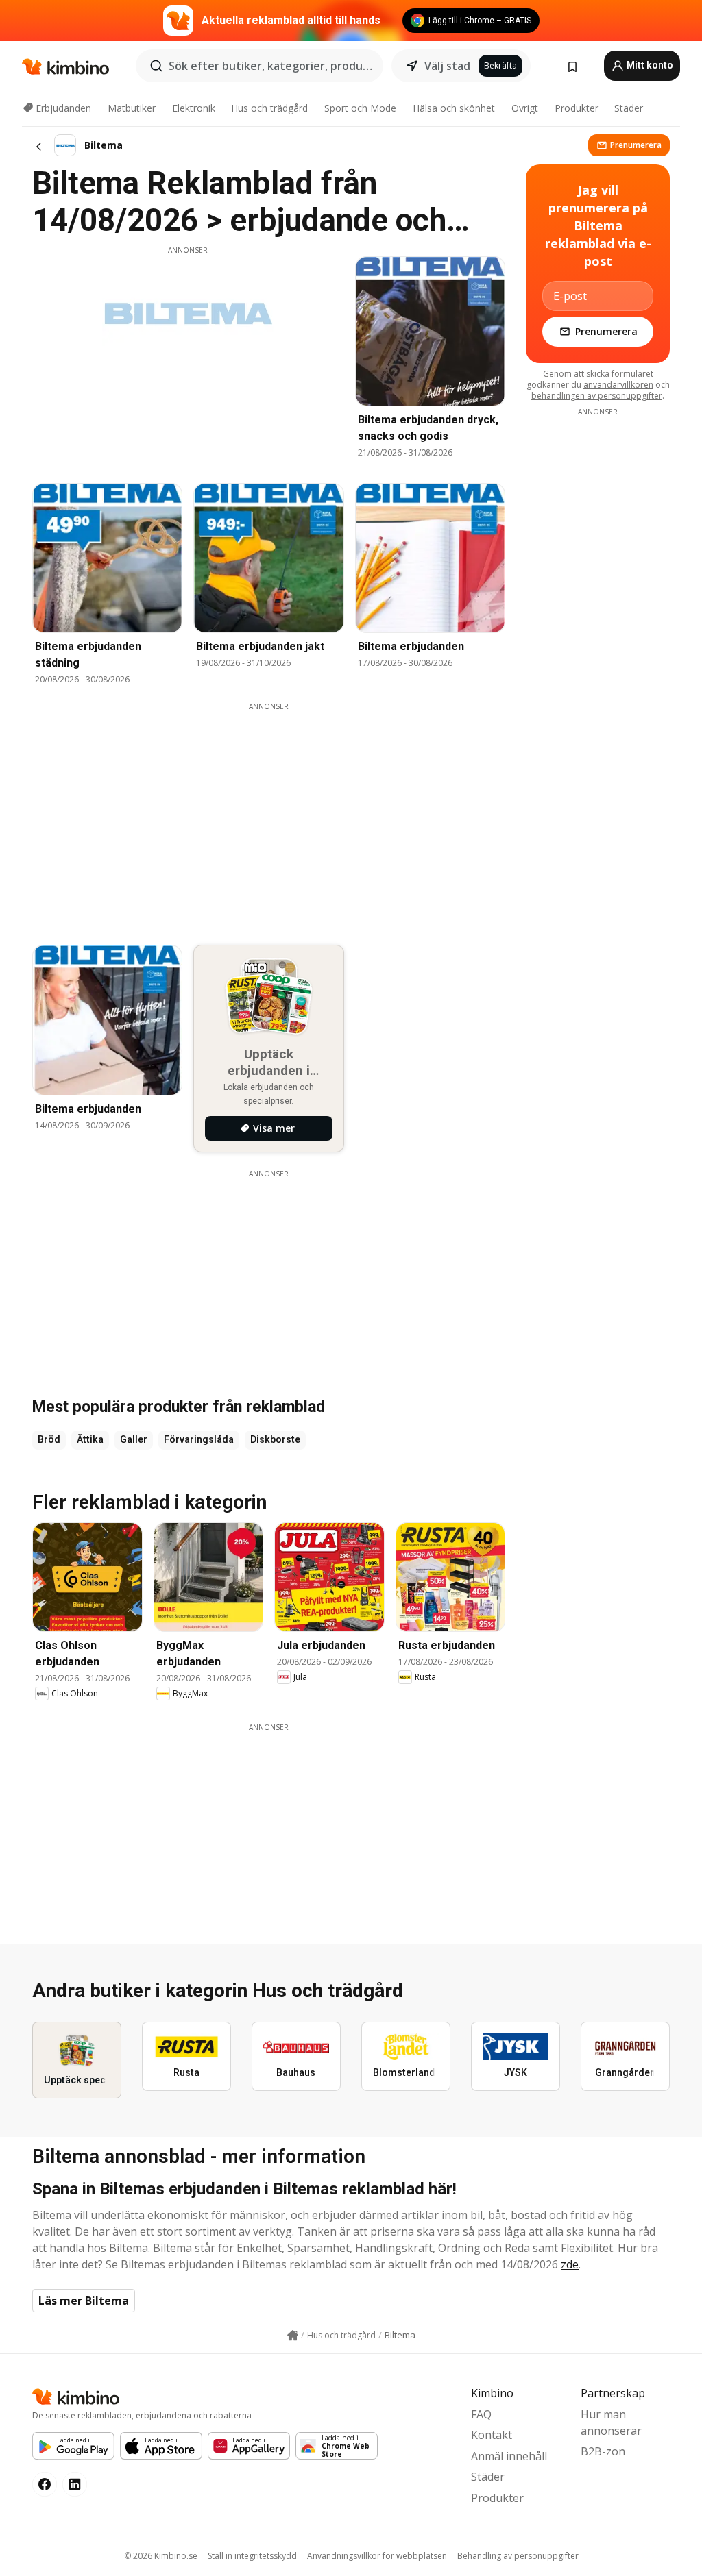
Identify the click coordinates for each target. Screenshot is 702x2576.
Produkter (577, 108)
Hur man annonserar (611, 2423)
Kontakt (492, 2435)
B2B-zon (603, 2451)
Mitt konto (649, 65)
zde (570, 2264)
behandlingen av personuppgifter (597, 396)
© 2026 (161, 2556)
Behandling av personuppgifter (518, 2556)
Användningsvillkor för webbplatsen (377, 2556)
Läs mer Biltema (84, 2301)
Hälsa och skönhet (454, 108)
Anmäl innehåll (509, 2456)
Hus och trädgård (269, 108)
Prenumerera (636, 145)
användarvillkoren (618, 385)
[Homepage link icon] (293, 2336)
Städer (629, 108)
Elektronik (194, 108)
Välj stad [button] (447, 66)
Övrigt (525, 108)
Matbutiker (132, 108)
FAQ (481, 2414)
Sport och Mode (360, 108)
